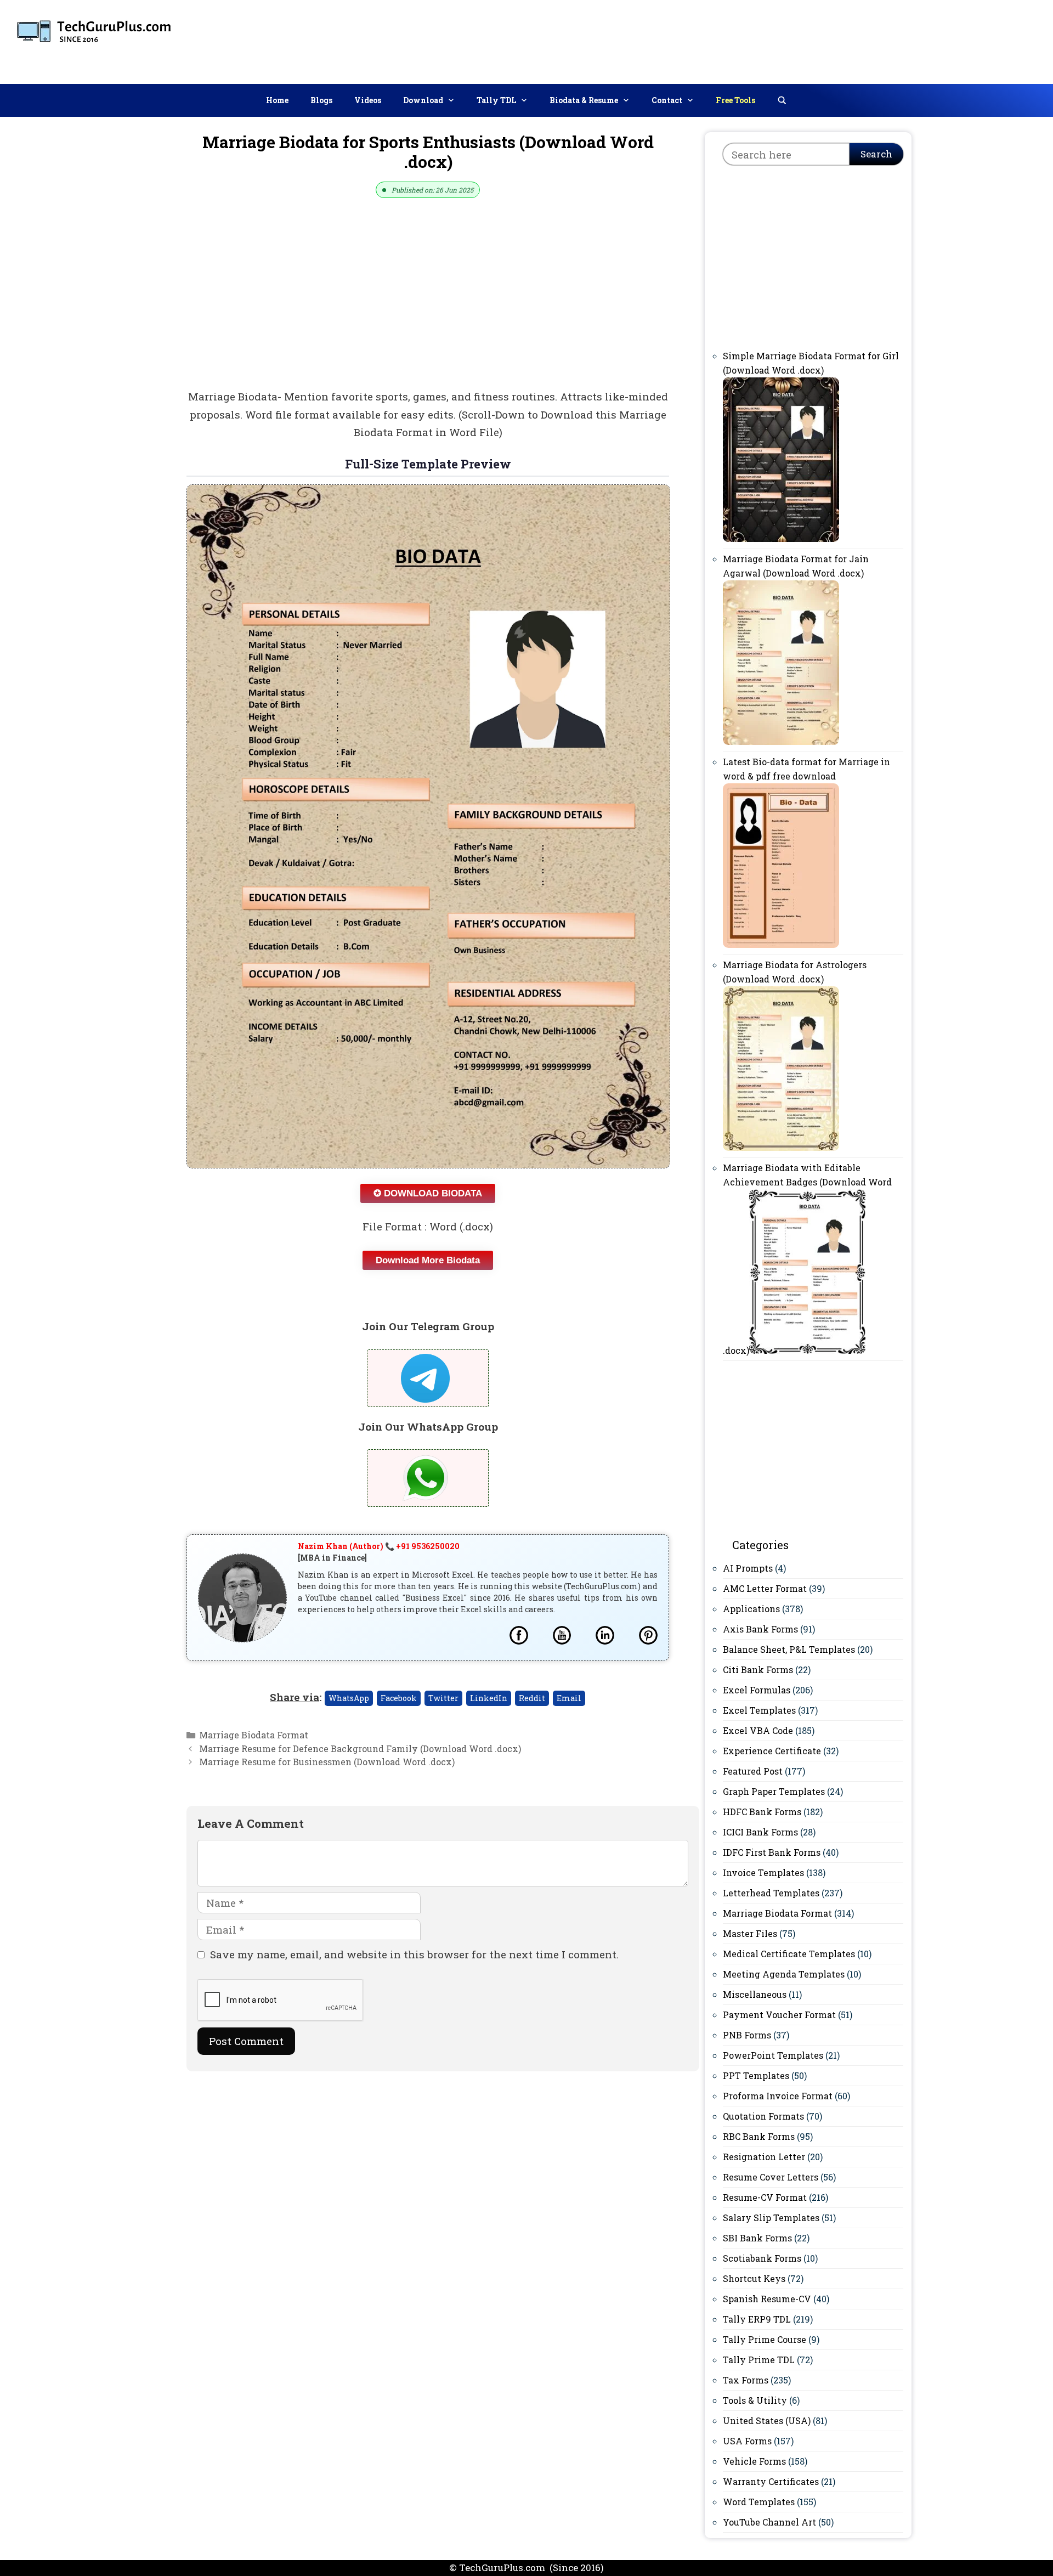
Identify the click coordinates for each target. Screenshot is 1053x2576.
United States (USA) (767, 2420)
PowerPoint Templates (773, 2055)
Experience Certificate (772, 1751)
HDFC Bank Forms (762, 1812)
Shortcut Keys (754, 2278)
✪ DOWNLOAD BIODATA (428, 1193)
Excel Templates (759, 1710)
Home (277, 100)
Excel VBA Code (758, 1730)
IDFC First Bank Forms (772, 1852)
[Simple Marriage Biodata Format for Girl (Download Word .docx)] (781, 538)
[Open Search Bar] (782, 100)
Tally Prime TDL (759, 2360)
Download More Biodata (428, 1260)
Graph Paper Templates (774, 1791)
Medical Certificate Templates (789, 1954)
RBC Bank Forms (759, 2136)
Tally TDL (496, 100)
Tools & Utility (755, 2400)
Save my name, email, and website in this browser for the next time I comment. (414, 1954)
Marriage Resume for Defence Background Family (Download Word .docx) (360, 1749)
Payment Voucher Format (779, 2015)
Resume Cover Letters (771, 2177)
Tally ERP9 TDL (757, 2319)
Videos (368, 100)
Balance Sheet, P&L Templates (789, 1649)
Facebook (399, 1698)
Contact (667, 100)
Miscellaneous (755, 1994)
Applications (751, 1609)
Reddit (532, 1698)
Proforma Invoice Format (778, 2096)
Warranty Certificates (771, 2481)
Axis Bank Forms (760, 1629)
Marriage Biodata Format (254, 1735)
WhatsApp (349, 1698)
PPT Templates (756, 2075)
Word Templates (759, 2502)
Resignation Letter (764, 2157)
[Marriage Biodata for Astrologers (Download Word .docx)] (781, 1147)
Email (569, 1698)
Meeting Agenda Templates (784, 1974)
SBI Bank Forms (757, 2238)
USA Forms (747, 2441)
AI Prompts (748, 1568)
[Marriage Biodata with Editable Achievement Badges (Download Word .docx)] (807, 1350)
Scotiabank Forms (762, 2258)
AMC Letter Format (765, 1588)
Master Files (750, 1933)
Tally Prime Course (765, 2339)
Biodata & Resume (584, 100)
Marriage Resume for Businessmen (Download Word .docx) (327, 1762)
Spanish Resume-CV (767, 2299)
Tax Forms (746, 2380)
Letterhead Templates (771, 1893)
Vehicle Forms (754, 2461)
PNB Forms (747, 2035)
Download (423, 100)
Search (876, 154)
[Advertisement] (845, 39)
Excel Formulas (757, 1690)
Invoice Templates (763, 1872)
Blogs (321, 100)
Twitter (443, 1698)
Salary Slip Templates (771, 2218)
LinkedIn (489, 1698)
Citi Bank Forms (758, 1670)
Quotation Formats (763, 2116)
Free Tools (735, 100)
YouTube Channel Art (769, 2522)
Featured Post (753, 1771)
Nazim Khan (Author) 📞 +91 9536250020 (379, 1546)
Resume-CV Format (765, 2197)
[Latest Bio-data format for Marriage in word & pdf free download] (781, 944)
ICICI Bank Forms (760, 1832)
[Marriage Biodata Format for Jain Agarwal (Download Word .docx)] (781, 741)
